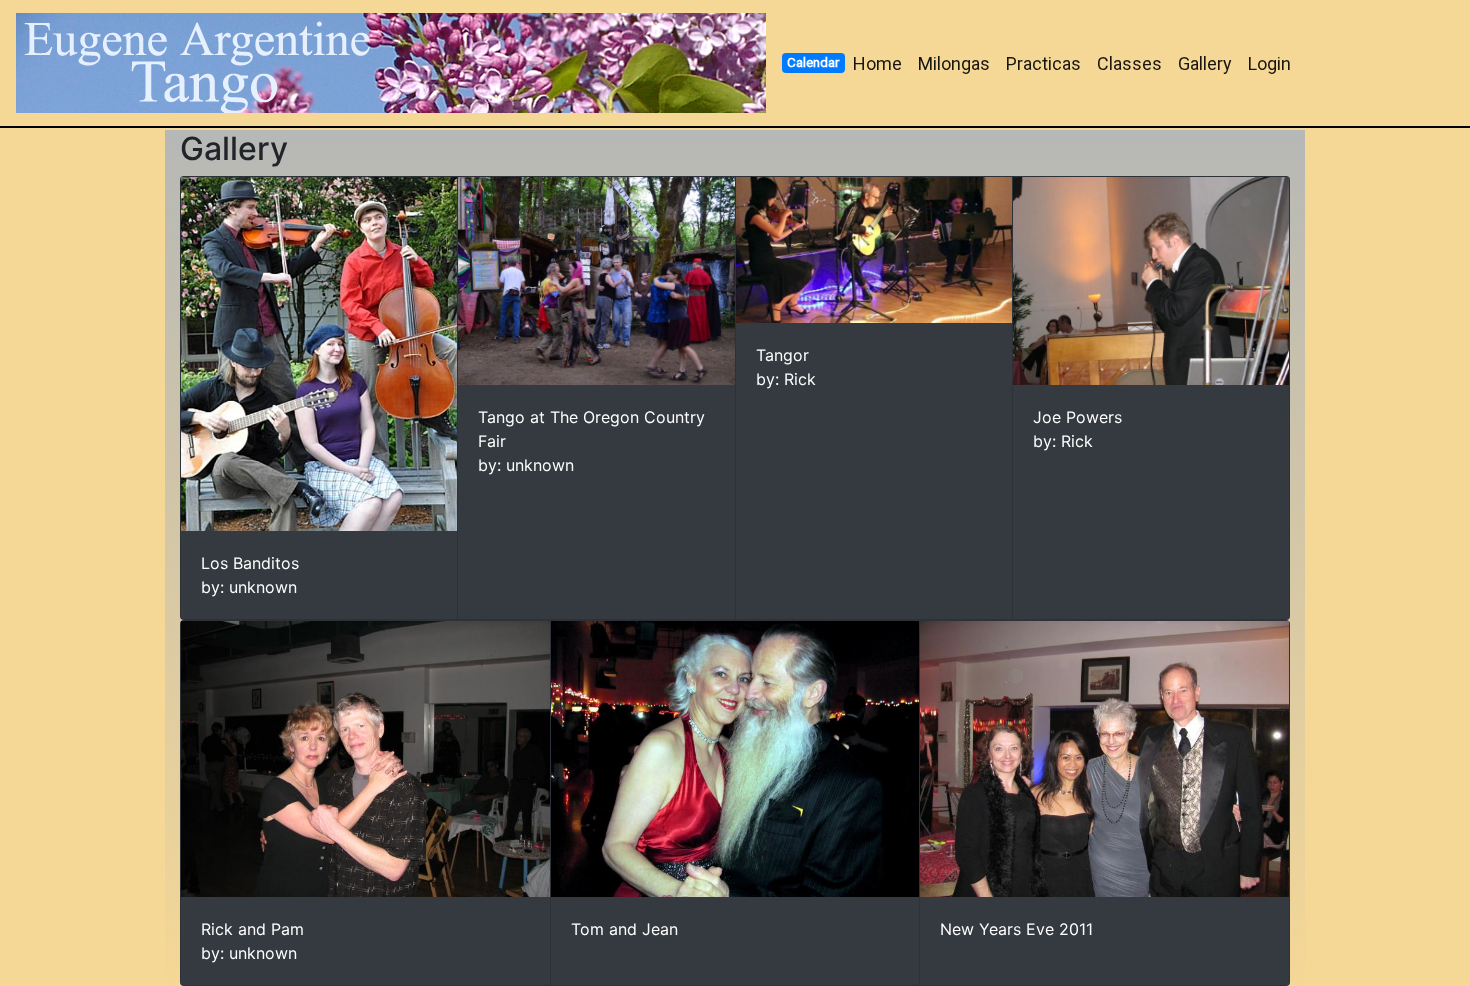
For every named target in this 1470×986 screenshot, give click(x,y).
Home (877, 63)
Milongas (954, 63)
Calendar (813, 62)
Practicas (1043, 63)
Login (1269, 63)
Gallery (1205, 63)
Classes (1129, 63)
